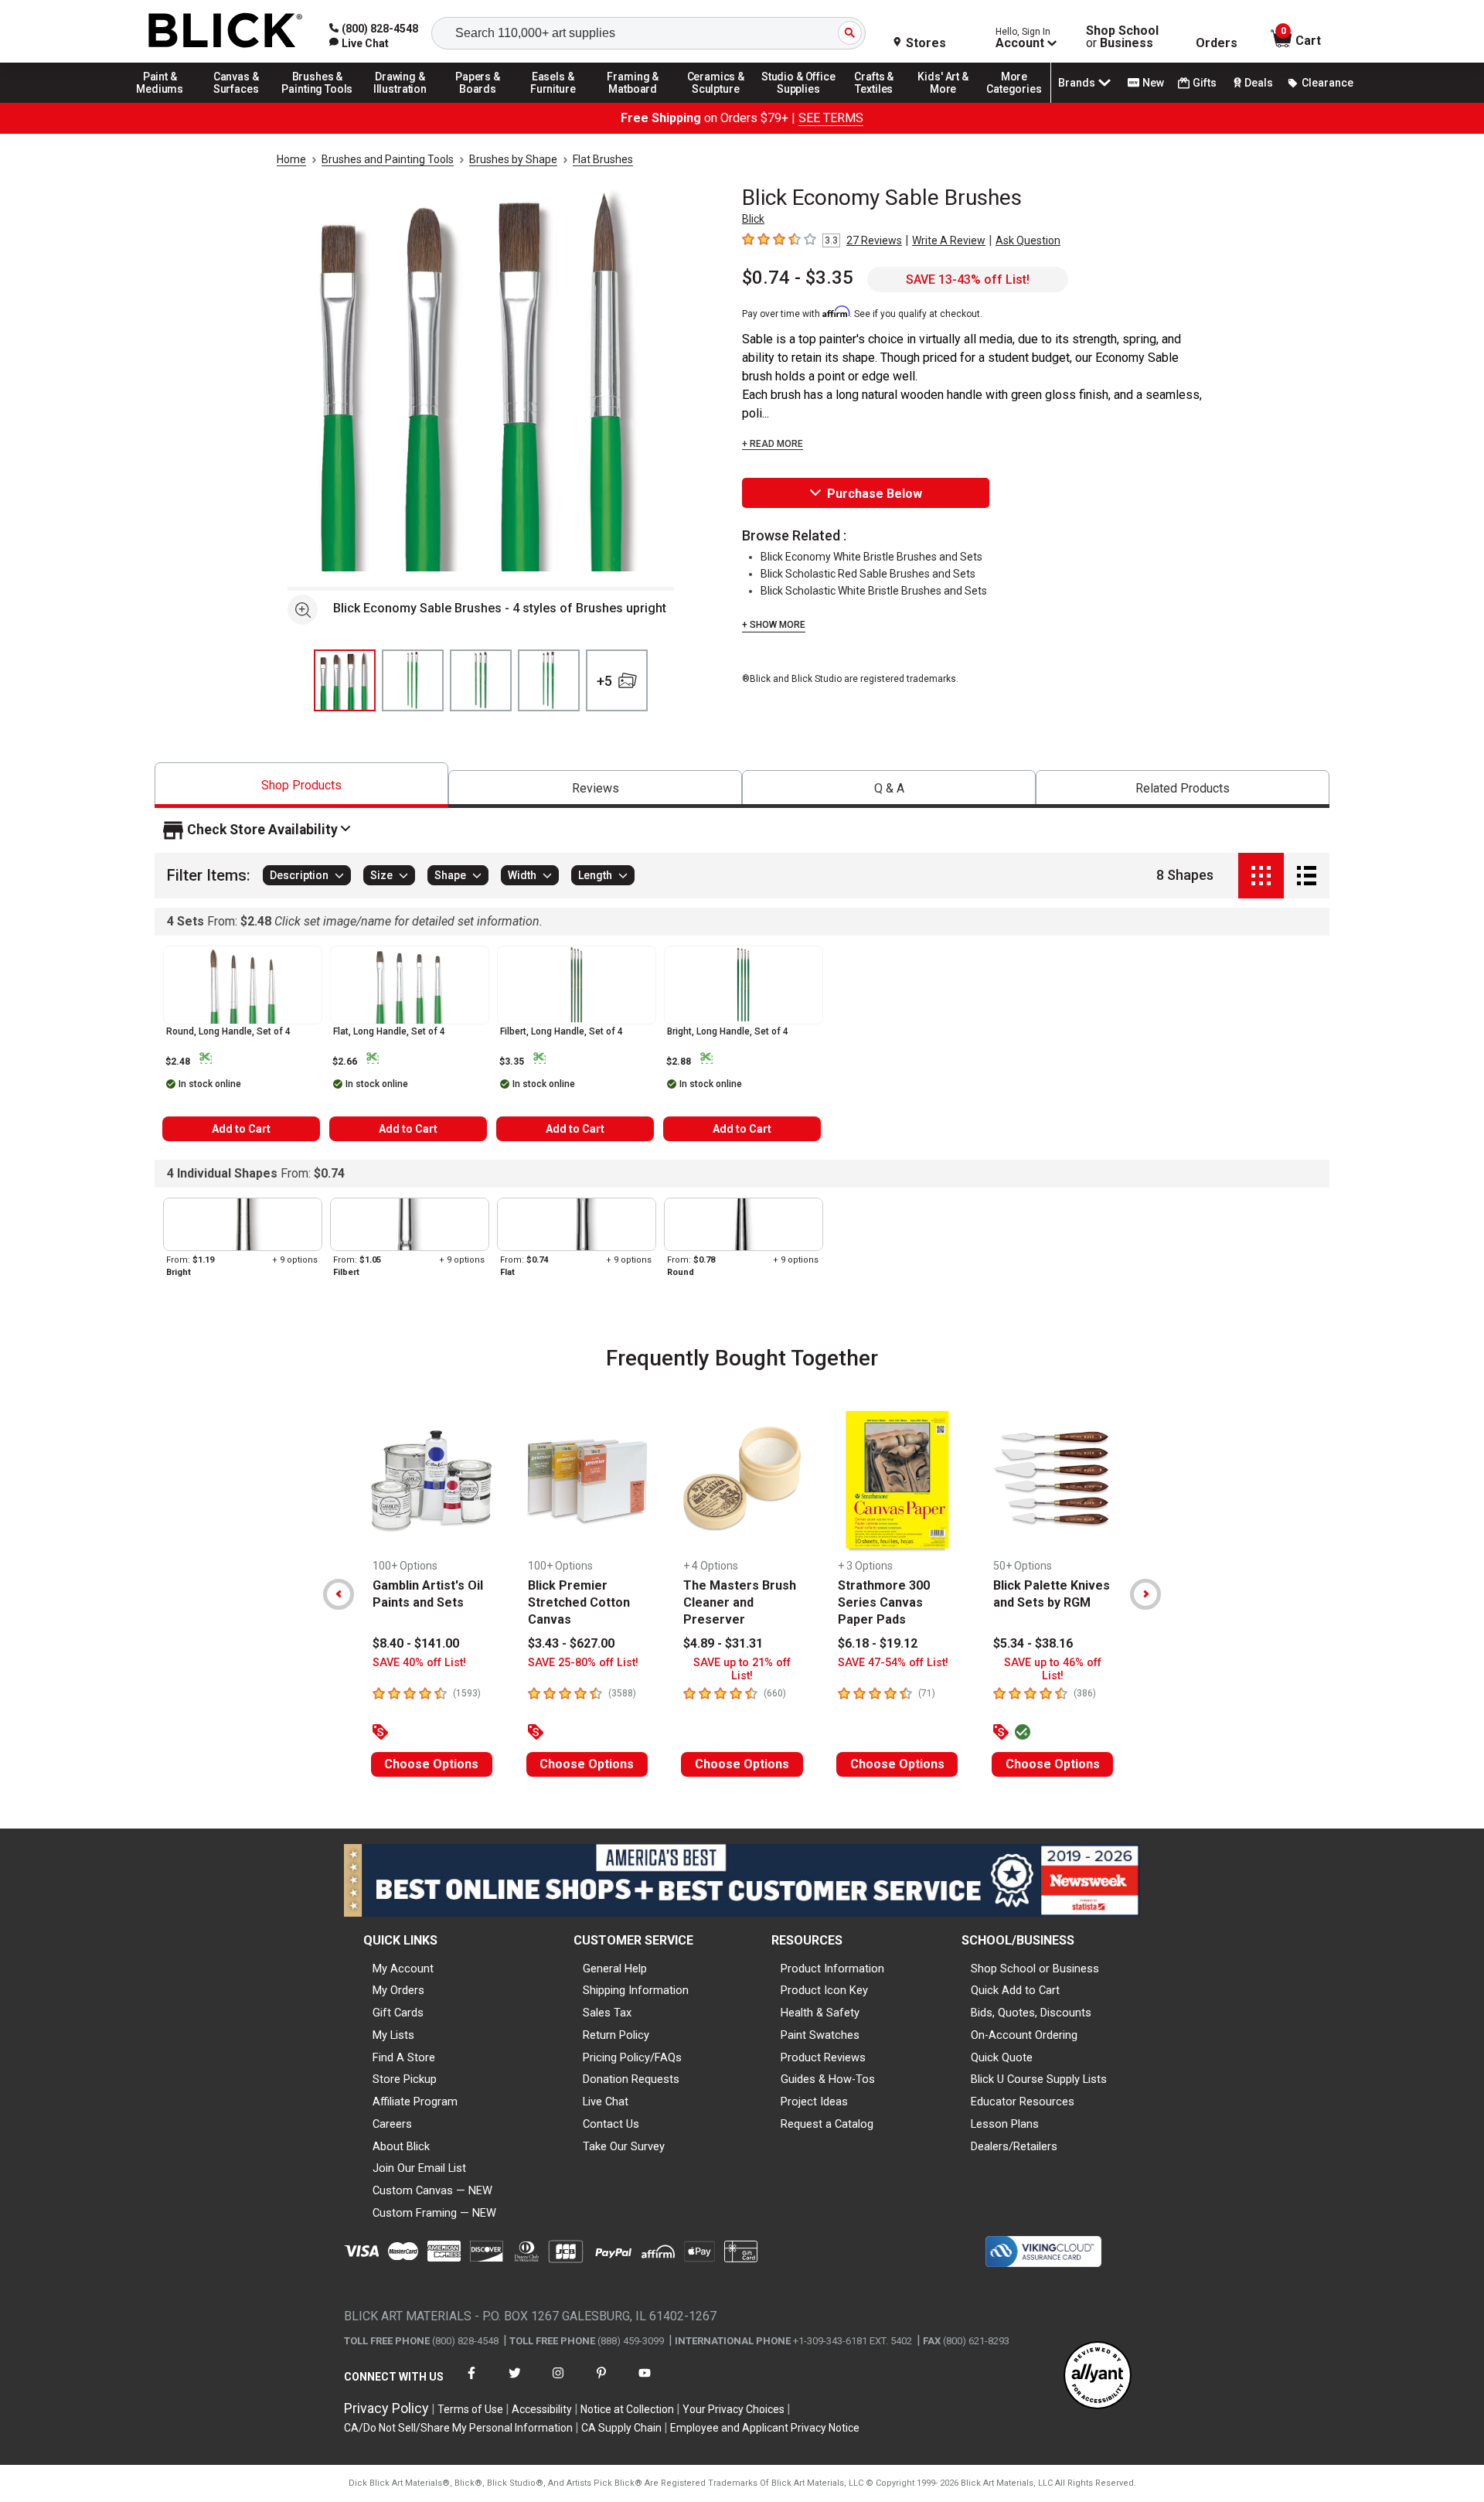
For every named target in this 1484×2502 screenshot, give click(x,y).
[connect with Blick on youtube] (645, 2383)
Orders (1217, 43)
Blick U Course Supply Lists (1039, 2079)
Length (595, 876)
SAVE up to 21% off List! (742, 1669)
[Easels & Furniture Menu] (556, 102)
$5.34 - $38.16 (1033, 1643)
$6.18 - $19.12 (878, 1643)
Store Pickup (405, 2079)
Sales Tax (607, 2013)
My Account (403, 1969)
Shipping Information (636, 1990)
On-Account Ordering (1024, 2035)
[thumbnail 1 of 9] (345, 680)
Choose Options (431, 1764)
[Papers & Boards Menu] (483, 102)
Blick (753, 219)
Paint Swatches (820, 2035)
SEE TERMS (831, 118)
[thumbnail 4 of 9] (549, 680)
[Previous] (339, 1594)
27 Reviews (874, 240)
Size (381, 876)
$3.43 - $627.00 (571, 1643)
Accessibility (542, 2409)
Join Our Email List (419, 2168)
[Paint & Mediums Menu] (165, 102)
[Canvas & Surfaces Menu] (237, 102)
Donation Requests (631, 2079)
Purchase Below (875, 494)
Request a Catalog (827, 2124)
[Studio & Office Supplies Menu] (798, 102)
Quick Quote (1002, 2057)
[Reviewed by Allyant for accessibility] (1098, 2376)
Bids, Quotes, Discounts (1031, 2013)
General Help (615, 1969)
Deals (1259, 83)
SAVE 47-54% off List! (893, 1663)
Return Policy (616, 2035)
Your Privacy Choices (733, 2409)
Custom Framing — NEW (434, 2213)
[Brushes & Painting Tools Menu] (318, 102)
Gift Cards (398, 2013)
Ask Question (1028, 240)
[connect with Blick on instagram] (558, 2383)
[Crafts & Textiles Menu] (881, 102)
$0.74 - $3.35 (798, 278)
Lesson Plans (1005, 2124)
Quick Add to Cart (1015, 1990)
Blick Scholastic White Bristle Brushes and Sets (874, 591)
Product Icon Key (824, 1990)
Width (522, 876)
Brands (1077, 83)
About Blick (401, 2146)
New (1153, 83)
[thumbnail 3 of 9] (481, 680)
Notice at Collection (627, 2409)
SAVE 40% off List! (419, 1663)
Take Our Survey (624, 2146)
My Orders (398, 1990)
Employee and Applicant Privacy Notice (765, 2428)
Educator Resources (1023, 2101)
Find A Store (404, 2057)
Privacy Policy (386, 2408)
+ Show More (774, 625)
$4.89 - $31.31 (723, 1643)
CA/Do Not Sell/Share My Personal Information (458, 2428)
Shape (450, 876)
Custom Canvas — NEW (432, 2190)
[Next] (1145, 1594)
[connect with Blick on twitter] (515, 2383)
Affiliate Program (415, 2101)
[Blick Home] (226, 31)
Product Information (832, 1969)
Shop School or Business (1035, 1969)
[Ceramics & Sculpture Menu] (716, 102)
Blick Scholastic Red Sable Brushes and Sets (868, 574)
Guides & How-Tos (828, 2079)
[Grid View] (1261, 876)
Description (299, 876)
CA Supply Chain (621, 2428)
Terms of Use (470, 2409)
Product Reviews (823, 2057)
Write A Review (949, 240)
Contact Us (611, 2124)
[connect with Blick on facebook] (471, 2383)
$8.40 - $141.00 (416, 1643)
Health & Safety (820, 2013)
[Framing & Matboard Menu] (633, 102)
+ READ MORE (773, 444)
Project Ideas (814, 2101)
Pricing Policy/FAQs (632, 2057)
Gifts (1205, 83)
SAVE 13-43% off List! (968, 280)
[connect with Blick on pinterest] (601, 2383)
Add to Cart (241, 1129)
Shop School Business (1122, 37)
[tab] (301, 785)
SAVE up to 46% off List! (1053, 1669)
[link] (359, 43)
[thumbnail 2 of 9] (413, 680)
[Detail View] (1307, 876)
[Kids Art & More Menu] (950, 102)
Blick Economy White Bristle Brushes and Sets (871, 557)
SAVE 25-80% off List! (583, 1663)
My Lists (393, 2035)
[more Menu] (1014, 102)
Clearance (1327, 83)
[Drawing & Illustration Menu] (400, 102)
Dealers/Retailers (1014, 2146)
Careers (392, 2124)
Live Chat (606, 2101)
